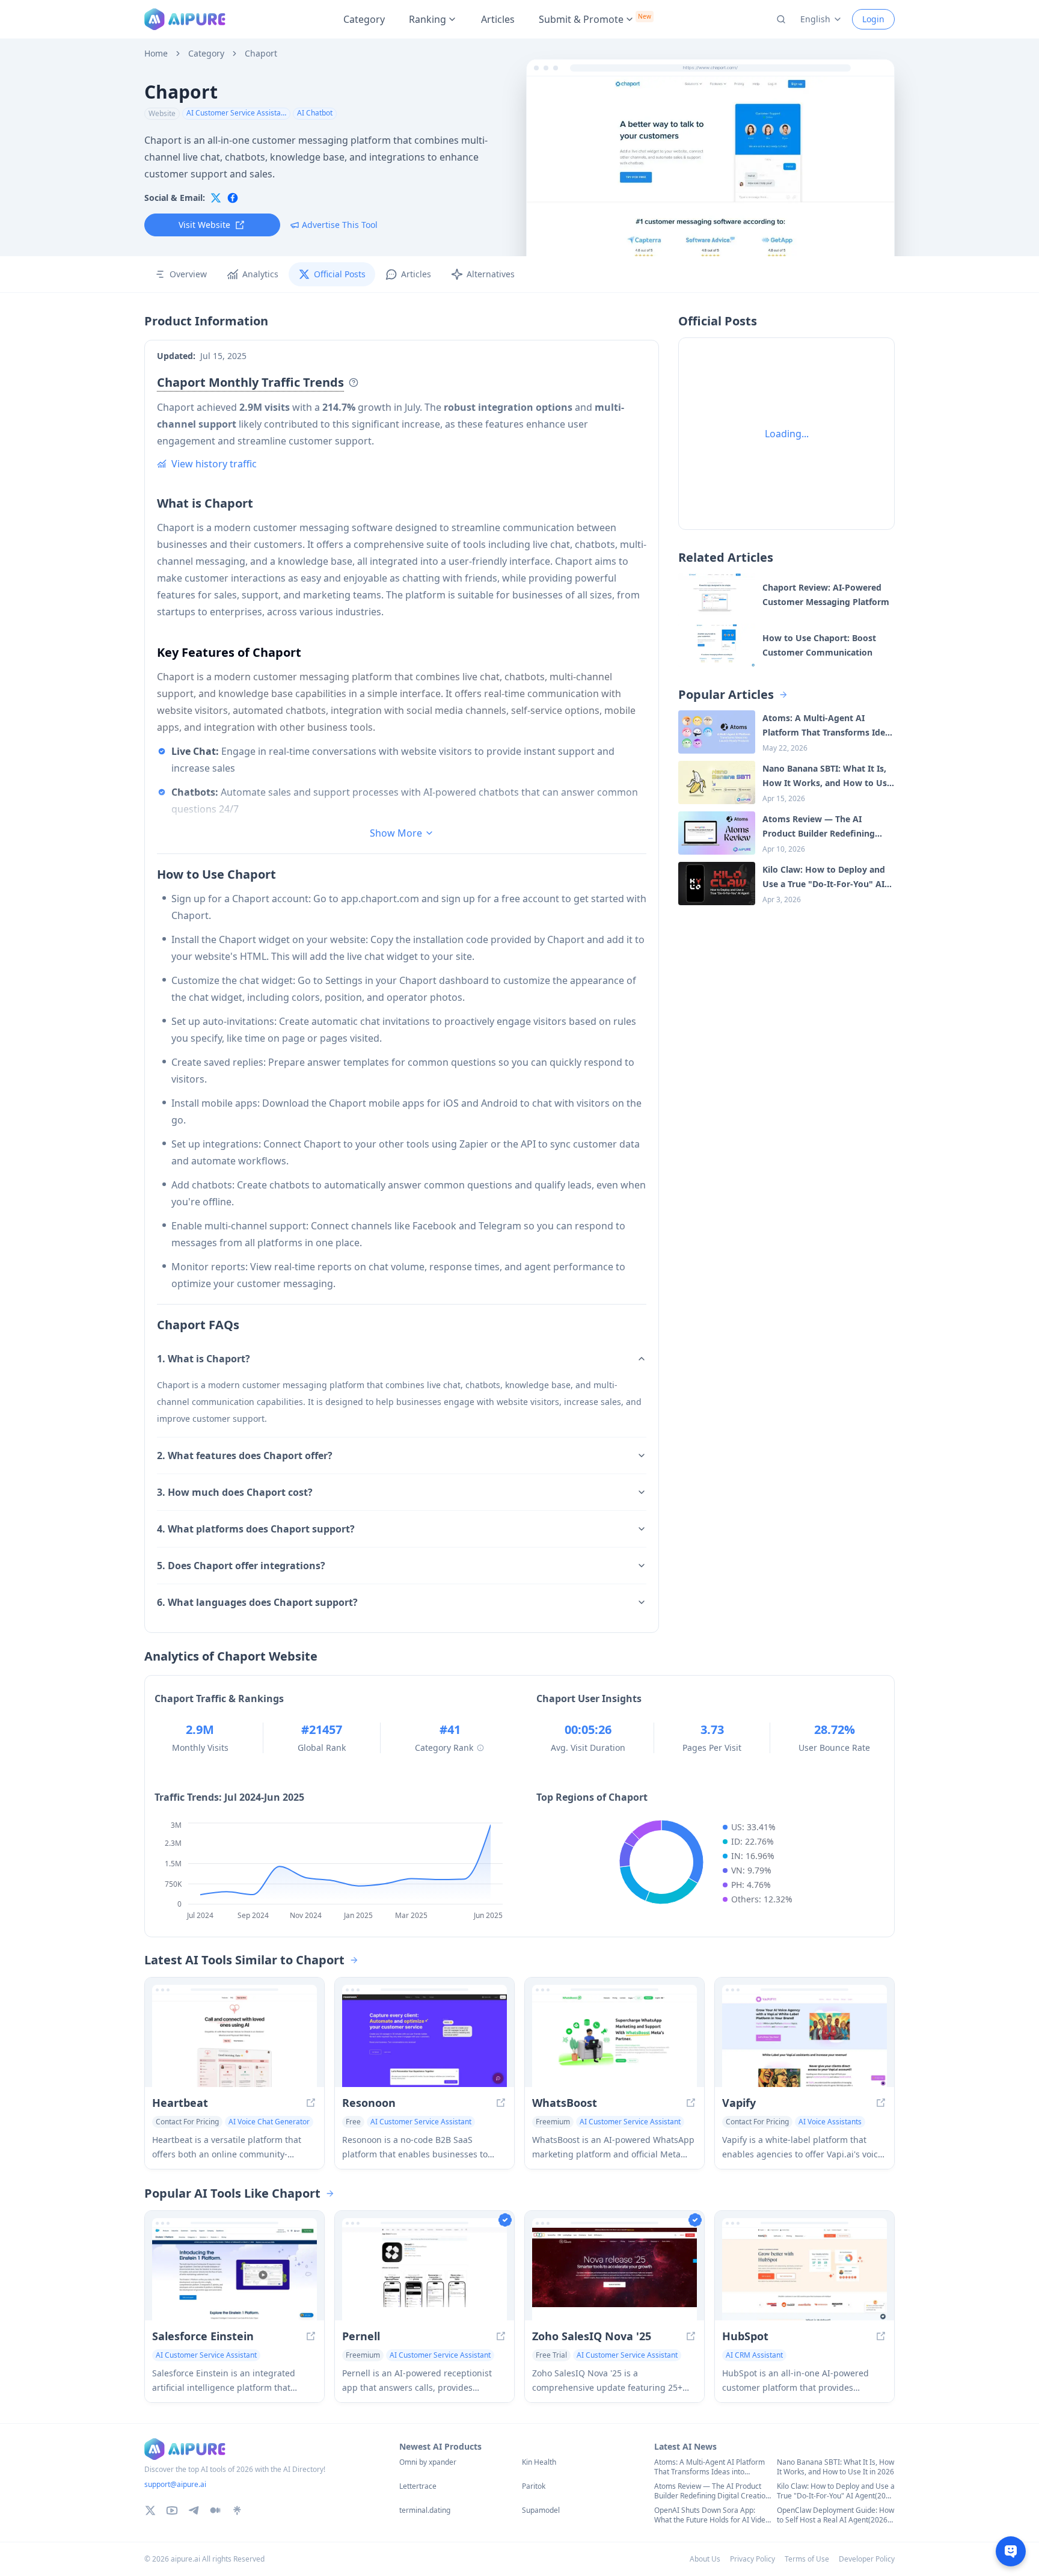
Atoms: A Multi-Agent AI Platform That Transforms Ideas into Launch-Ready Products (710, 2467)
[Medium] (215, 2510)
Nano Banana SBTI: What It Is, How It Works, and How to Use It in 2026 (835, 2467)
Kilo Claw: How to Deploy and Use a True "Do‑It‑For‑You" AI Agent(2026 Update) (836, 2491)
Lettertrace (418, 2486)
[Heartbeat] (234, 2041)
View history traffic (214, 464)
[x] (216, 198)
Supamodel (541, 2510)
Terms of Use (807, 2559)
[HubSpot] (805, 2274)
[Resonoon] (424, 2041)
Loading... (787, 434)
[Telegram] (194, 2510)
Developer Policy (867, 2559)
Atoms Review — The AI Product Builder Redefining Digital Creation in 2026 (712, 2491)
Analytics (260, 274)
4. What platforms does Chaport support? (256, 1529)
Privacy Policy (752, 2559)
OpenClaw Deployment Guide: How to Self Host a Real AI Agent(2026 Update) (835, 2515)
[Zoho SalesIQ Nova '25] (615, 2274)
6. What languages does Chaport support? (257, 1602)
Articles (498, 19)
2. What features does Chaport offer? (245, 1456)
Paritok (534, 2486)
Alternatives (491, 274)
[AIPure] (185, 19)
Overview (188, 274)
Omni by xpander (428, 2462)
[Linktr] (237, 2510)
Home (156, 54)
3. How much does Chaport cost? (235, 1492)
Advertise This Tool (340, 225)
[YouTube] (172, 2510)
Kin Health (539, 2462)
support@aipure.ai (175, 2484)
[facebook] (233, 198)
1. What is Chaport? (204, 1359)
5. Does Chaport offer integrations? (241, 1566)
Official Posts (340, 274)
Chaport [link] (261, 54)
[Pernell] (424, 2274)
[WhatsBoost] (615, 2041)
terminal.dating (425, 2510)
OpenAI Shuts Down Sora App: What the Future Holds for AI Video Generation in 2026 (712, 2515)
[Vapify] (805, 2041)
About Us (705, 2559)
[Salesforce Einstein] (234, 2274)
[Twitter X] (150, 2510)
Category (364, 19)
